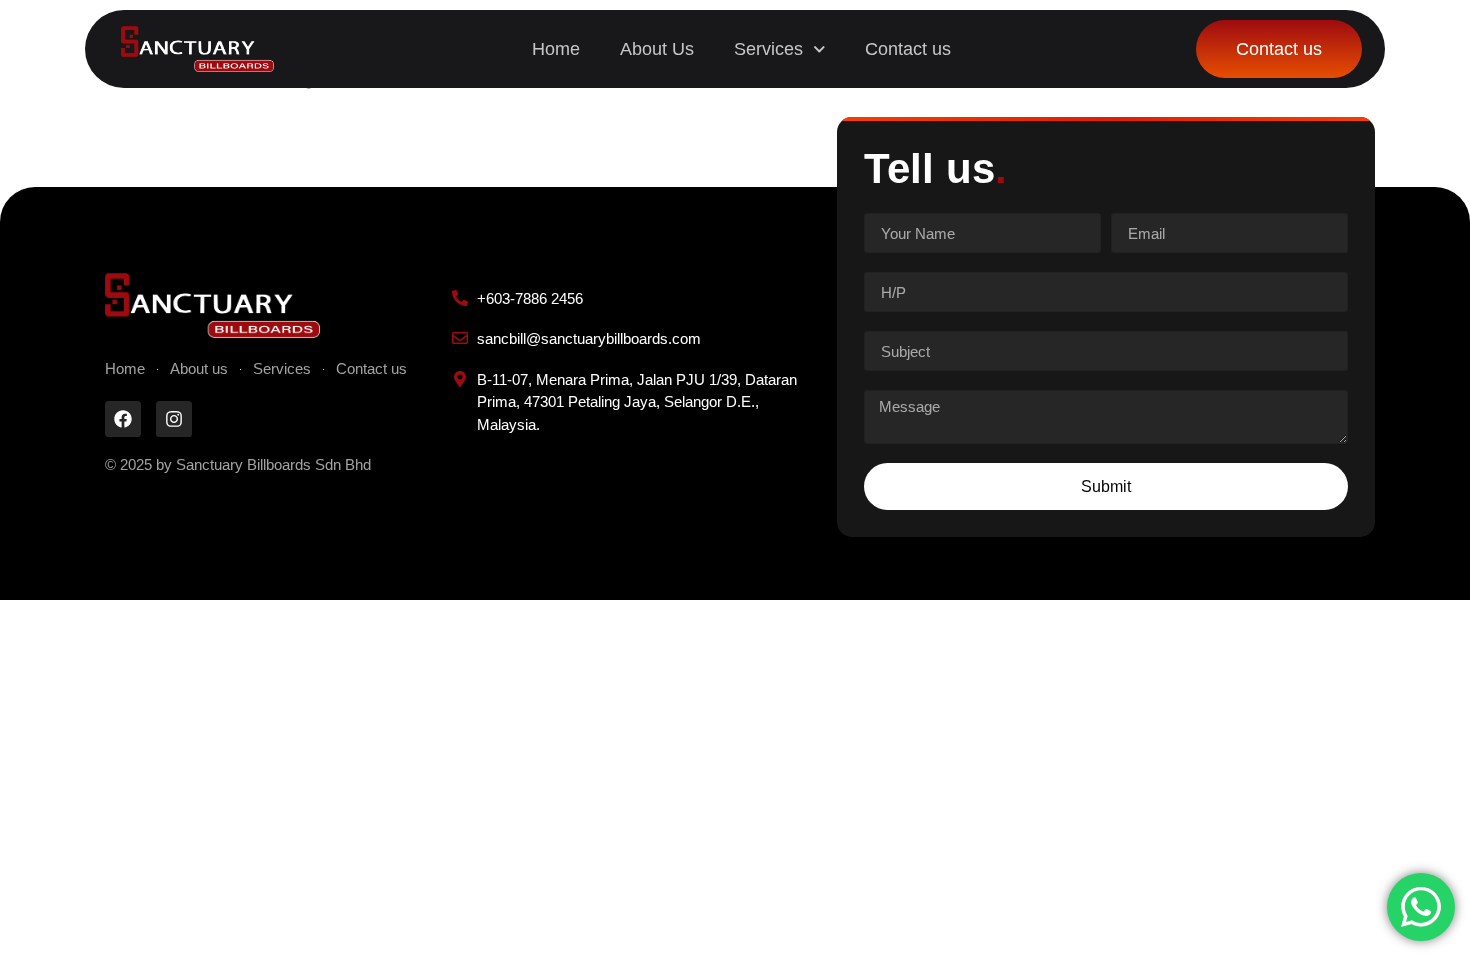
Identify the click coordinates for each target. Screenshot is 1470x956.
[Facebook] (123, 419)
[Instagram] (174, 419)
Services (768, 49)
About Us (657, 49)
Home (556, 49)
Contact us (908, 49)
